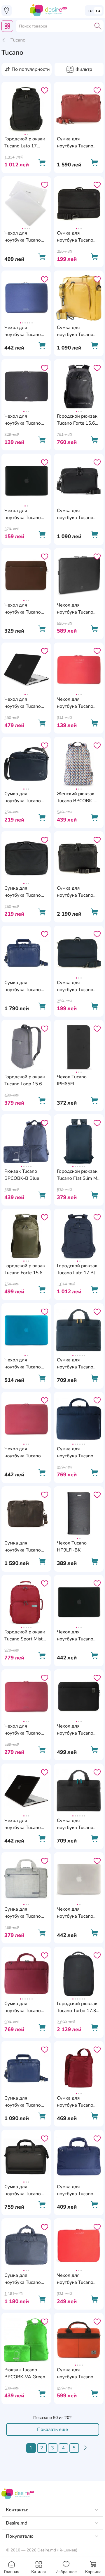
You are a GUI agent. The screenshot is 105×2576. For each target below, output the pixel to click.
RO (91, 11)
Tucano (18, 40)
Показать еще (52, 2429)
